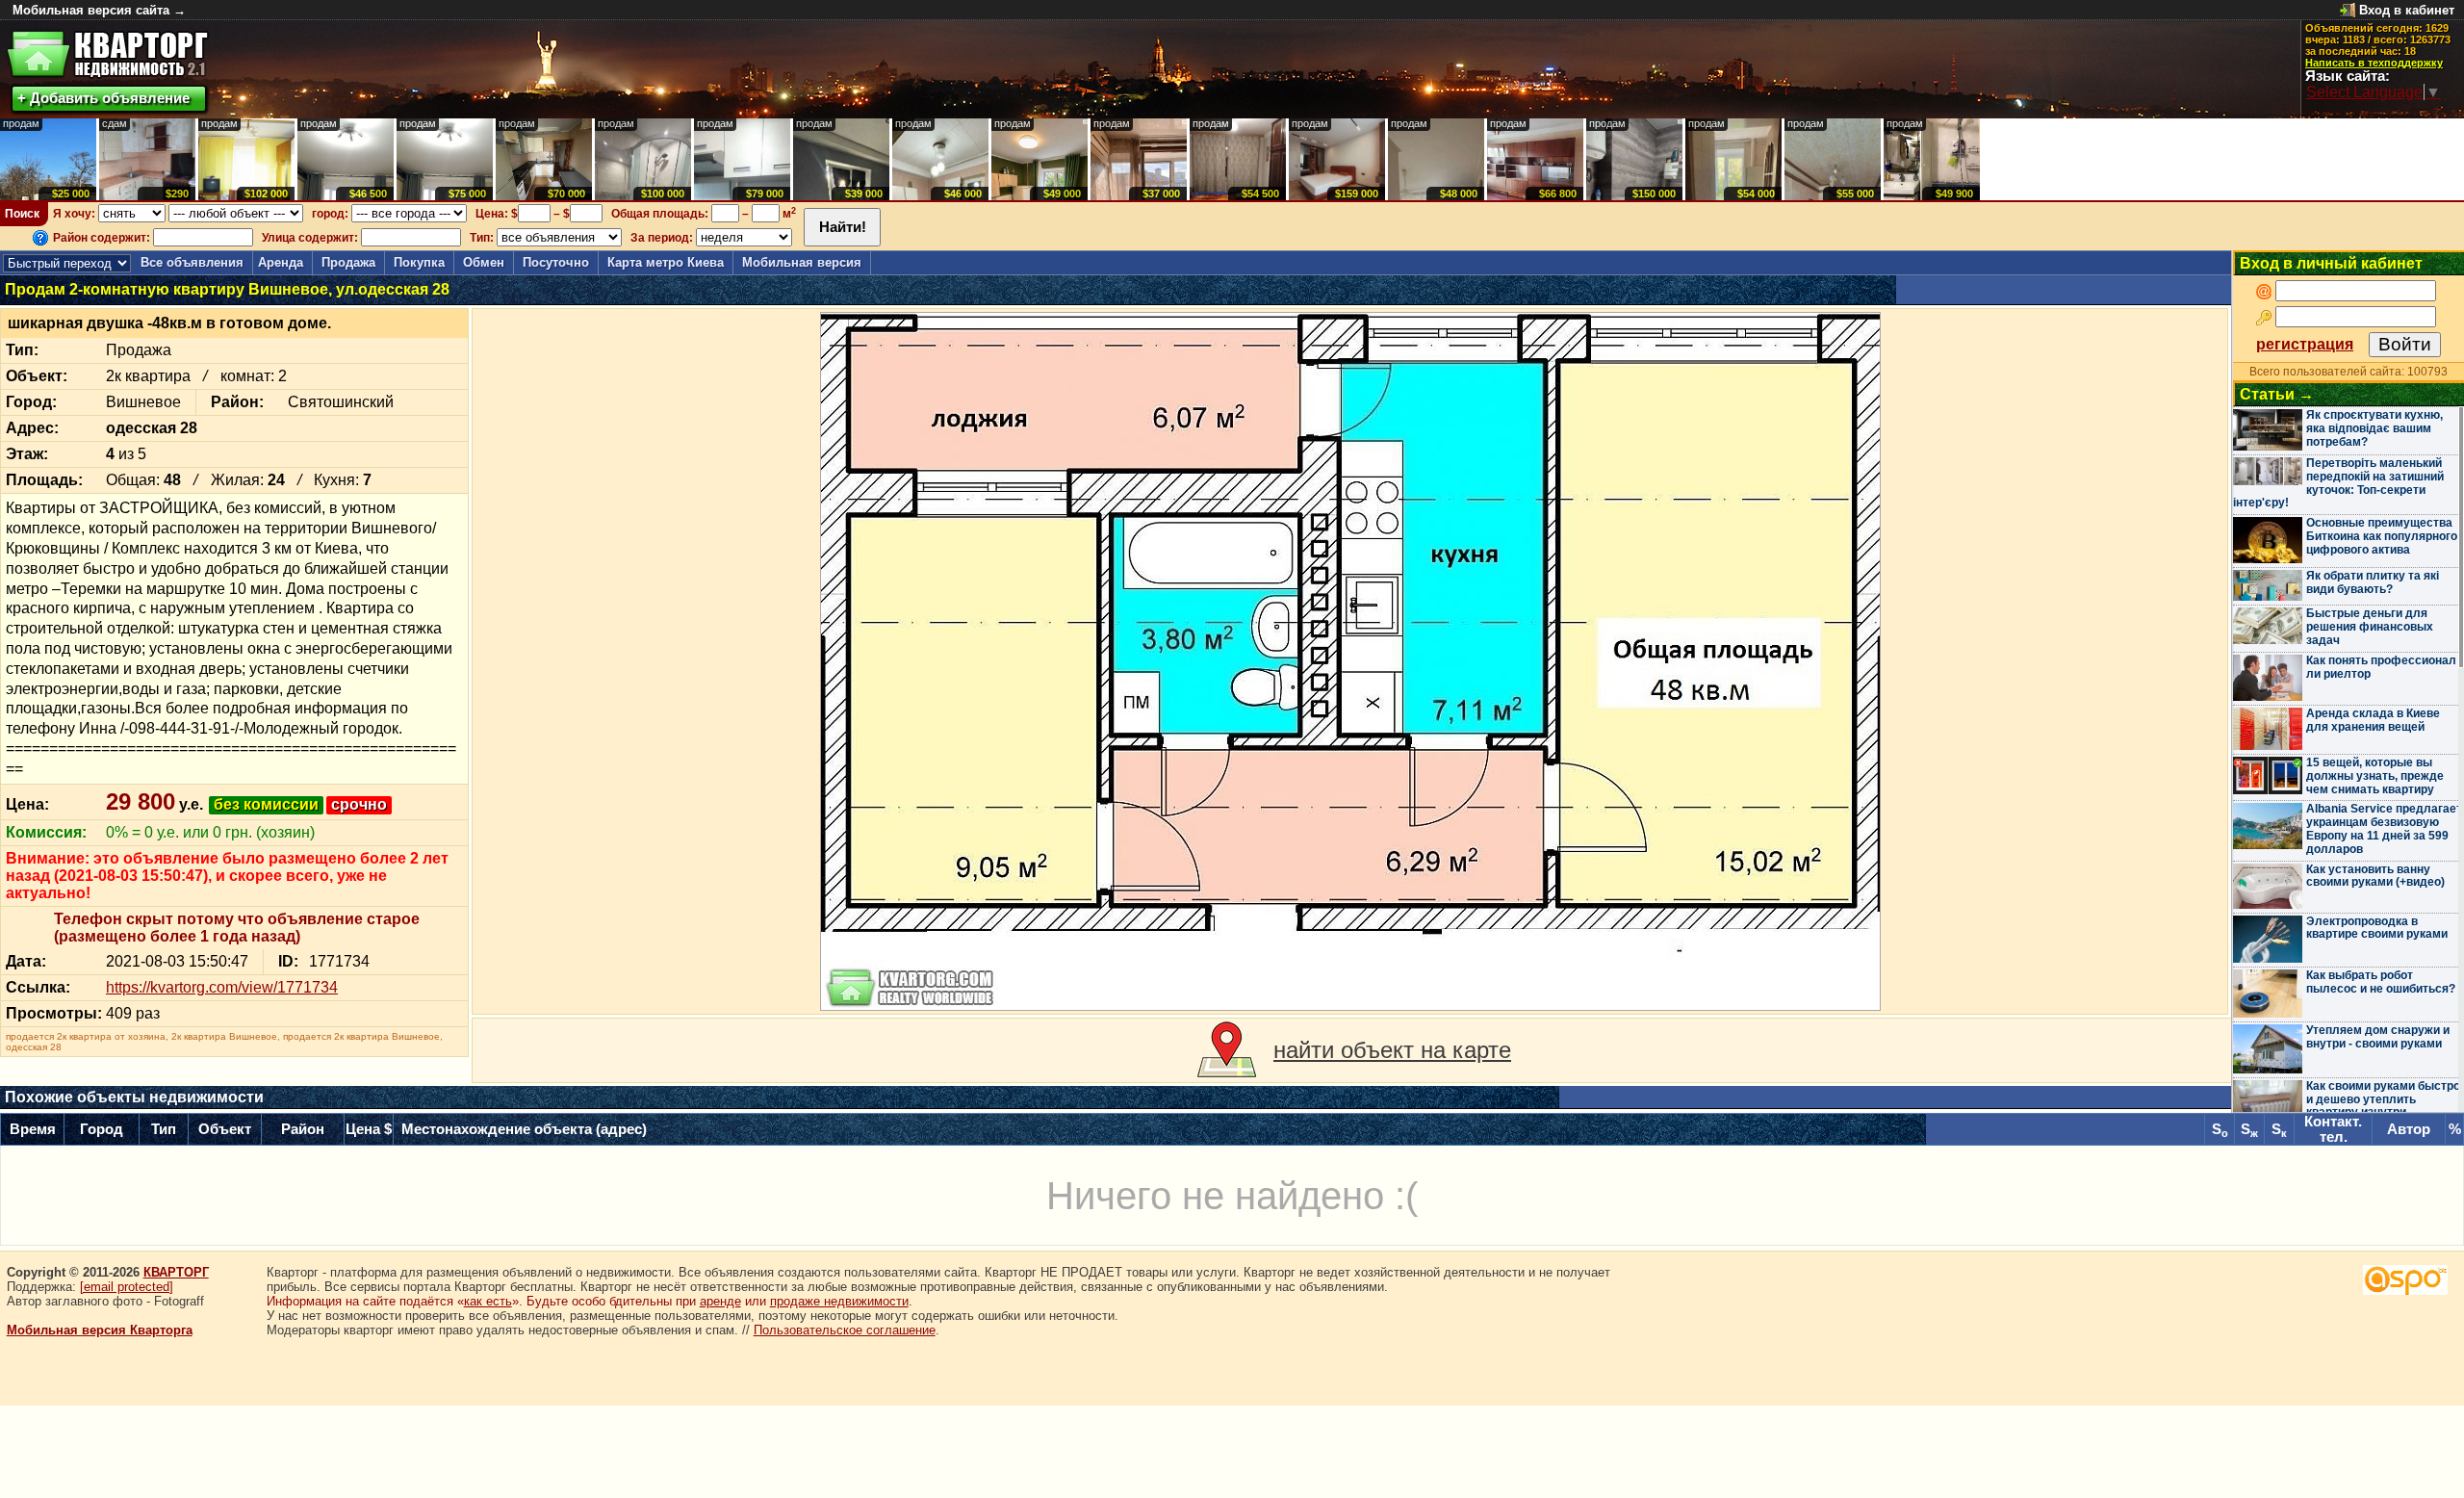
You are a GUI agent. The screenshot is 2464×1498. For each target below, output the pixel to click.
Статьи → (2277, 394)
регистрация (2305, 344)
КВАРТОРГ (176, 1272)
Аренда (281, 262)
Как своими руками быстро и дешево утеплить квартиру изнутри (2383, 1099)
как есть (488, 1301)
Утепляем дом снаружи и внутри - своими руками (2378, 1037)
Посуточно (556, 262)
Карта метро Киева (666, 262)
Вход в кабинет (2407, 10)
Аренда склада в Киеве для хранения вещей (2373, 720)
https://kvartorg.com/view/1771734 (222, 987)
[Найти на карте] (1227, 1050)
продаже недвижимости (839, 1301)
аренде (720, 1301)
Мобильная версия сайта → (99, 10)
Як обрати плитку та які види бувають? (2373, 582)
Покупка (419, 262)
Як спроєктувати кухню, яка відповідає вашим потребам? (2374, 428)
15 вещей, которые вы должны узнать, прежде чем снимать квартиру (2375, 776)
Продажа (348, 262)
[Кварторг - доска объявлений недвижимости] (107, 54)
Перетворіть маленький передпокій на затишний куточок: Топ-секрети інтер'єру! (2338, 483)
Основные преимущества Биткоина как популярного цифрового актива (2382, 536)
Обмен (484, 262)
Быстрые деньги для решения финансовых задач (2370, 627)
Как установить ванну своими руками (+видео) (2375, 876)
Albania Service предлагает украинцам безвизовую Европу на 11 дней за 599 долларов (2384, 828)
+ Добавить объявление (103, 98)
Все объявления (192, 262)
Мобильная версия (802, 262)
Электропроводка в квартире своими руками (2377, 928)
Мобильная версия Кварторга (100, 1330)
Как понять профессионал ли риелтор (2381, 667)
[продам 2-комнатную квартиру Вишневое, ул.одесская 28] (1350, 661)
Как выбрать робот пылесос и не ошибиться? (2381, 982)
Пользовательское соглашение (845, 1330)
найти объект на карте (1392, 1050)
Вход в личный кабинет (2331, 263)
